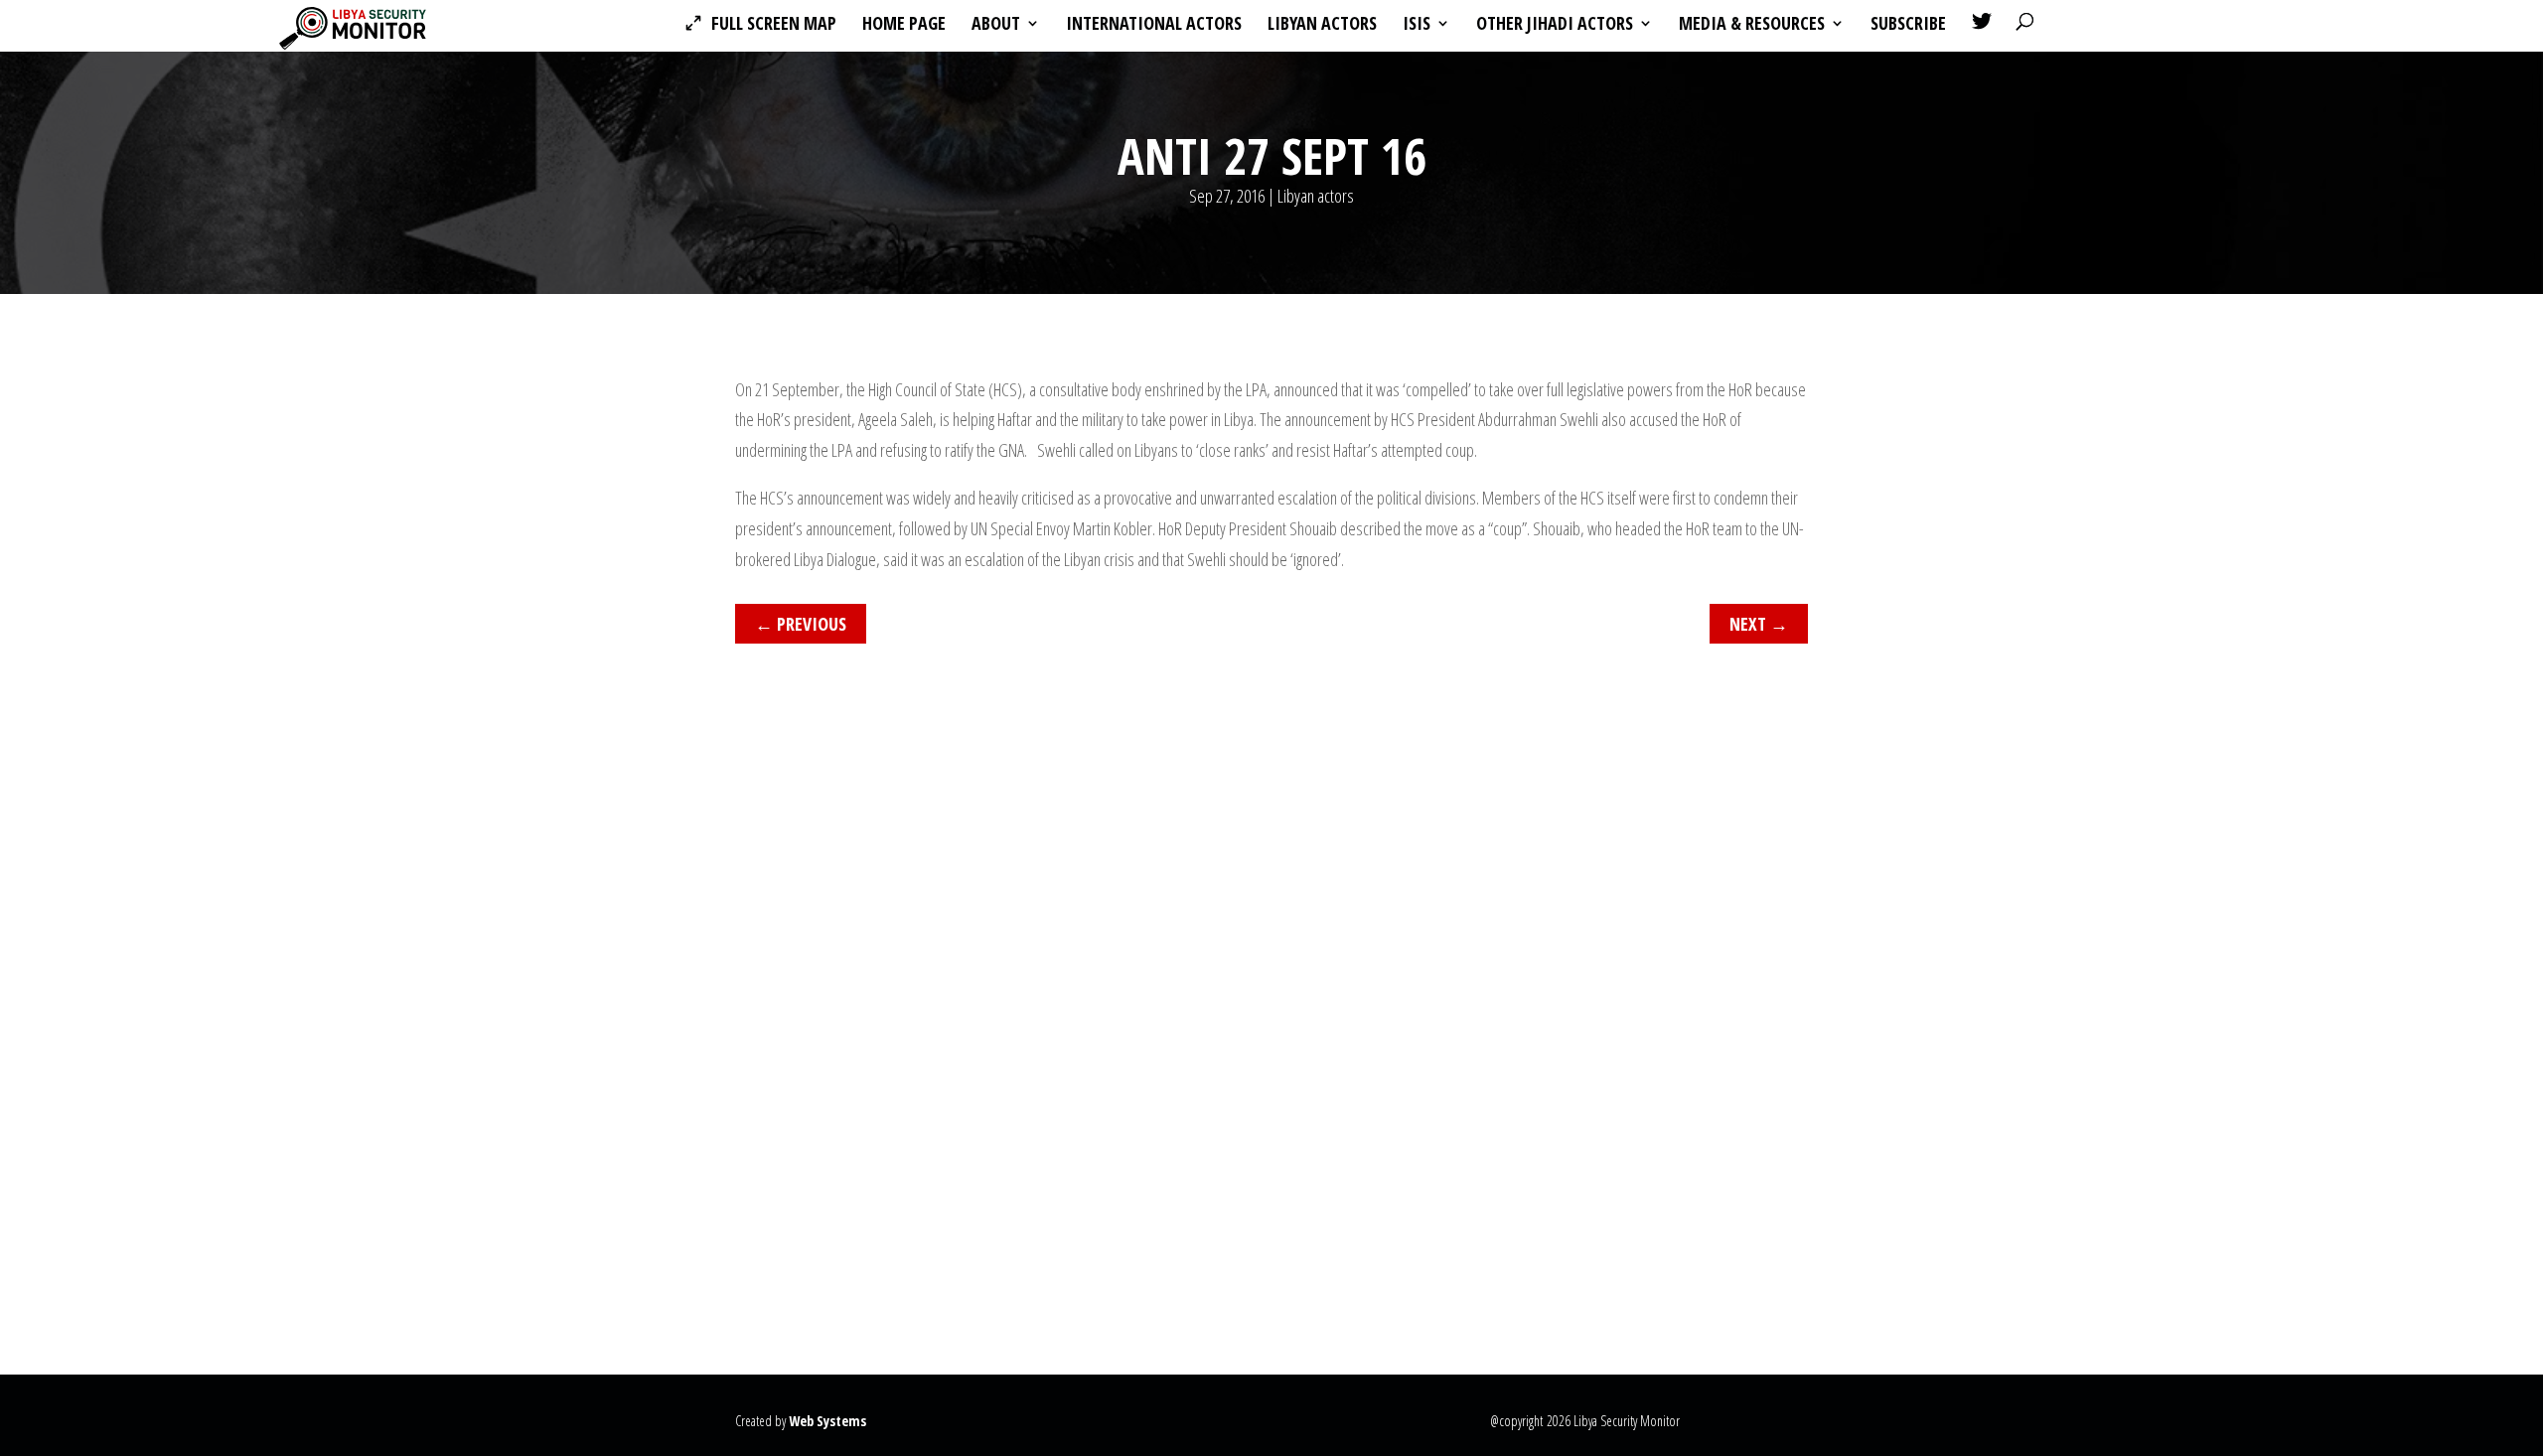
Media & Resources (1752, 25)
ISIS (1417, 25)
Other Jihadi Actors (1555, 25)
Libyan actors (1322, 25)
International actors (1154, 25)
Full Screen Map (774, 25)
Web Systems (827, 1421)
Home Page (904, 25)
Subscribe (1908, 25)
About (996, 25)
